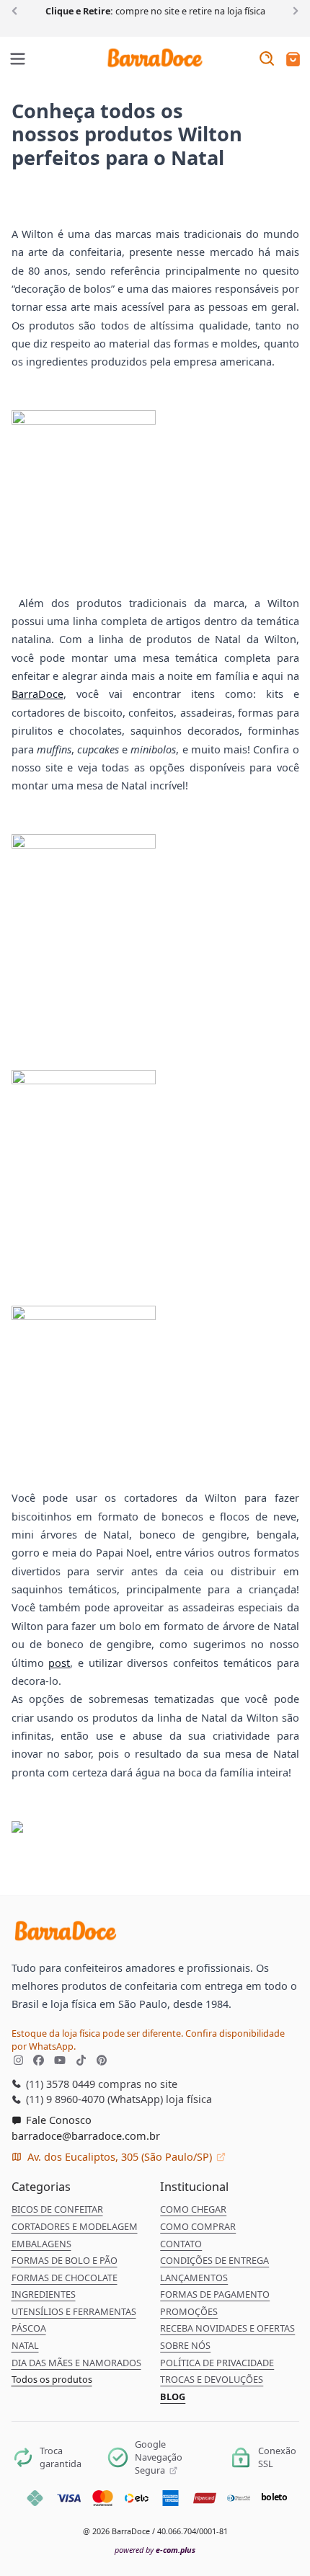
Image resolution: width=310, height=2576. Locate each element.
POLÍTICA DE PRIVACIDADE (217, 2363)
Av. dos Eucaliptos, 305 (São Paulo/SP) (120, 2156)
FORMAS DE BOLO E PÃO (65, 2260)
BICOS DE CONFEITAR (57, 2209)
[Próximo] (293, 10)
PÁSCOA (29, 2328)
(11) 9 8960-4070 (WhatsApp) (93, 2099)
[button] (293, 60)
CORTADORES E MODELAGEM (75, 2226)
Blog (173, 2396)
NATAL (25, 2345)
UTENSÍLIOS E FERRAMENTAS (74, 2311)
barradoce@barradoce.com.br (86, 2135)
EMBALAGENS (41, 2244)
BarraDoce (37, 694)
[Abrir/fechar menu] (18, 60)
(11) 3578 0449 (59, 2084)
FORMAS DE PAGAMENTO (215, 2294)
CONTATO (181, 2244)
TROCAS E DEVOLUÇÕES (212, 2379)
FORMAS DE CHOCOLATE (65, 2278)
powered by (155, 2550)
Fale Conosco (57, 2120)
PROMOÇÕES (189, 2311)
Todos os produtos (52, 2379)
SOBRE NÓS (185, 2345)
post (59, 1663)
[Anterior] (17, 10)
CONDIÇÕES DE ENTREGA (214, 2260)
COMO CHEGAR (193, 2209)
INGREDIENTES (44, 2294)
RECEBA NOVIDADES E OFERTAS (227, 2328)
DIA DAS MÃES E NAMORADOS (76, 2363)
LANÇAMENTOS (194, 2278)
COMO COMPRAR (198, 2226)
